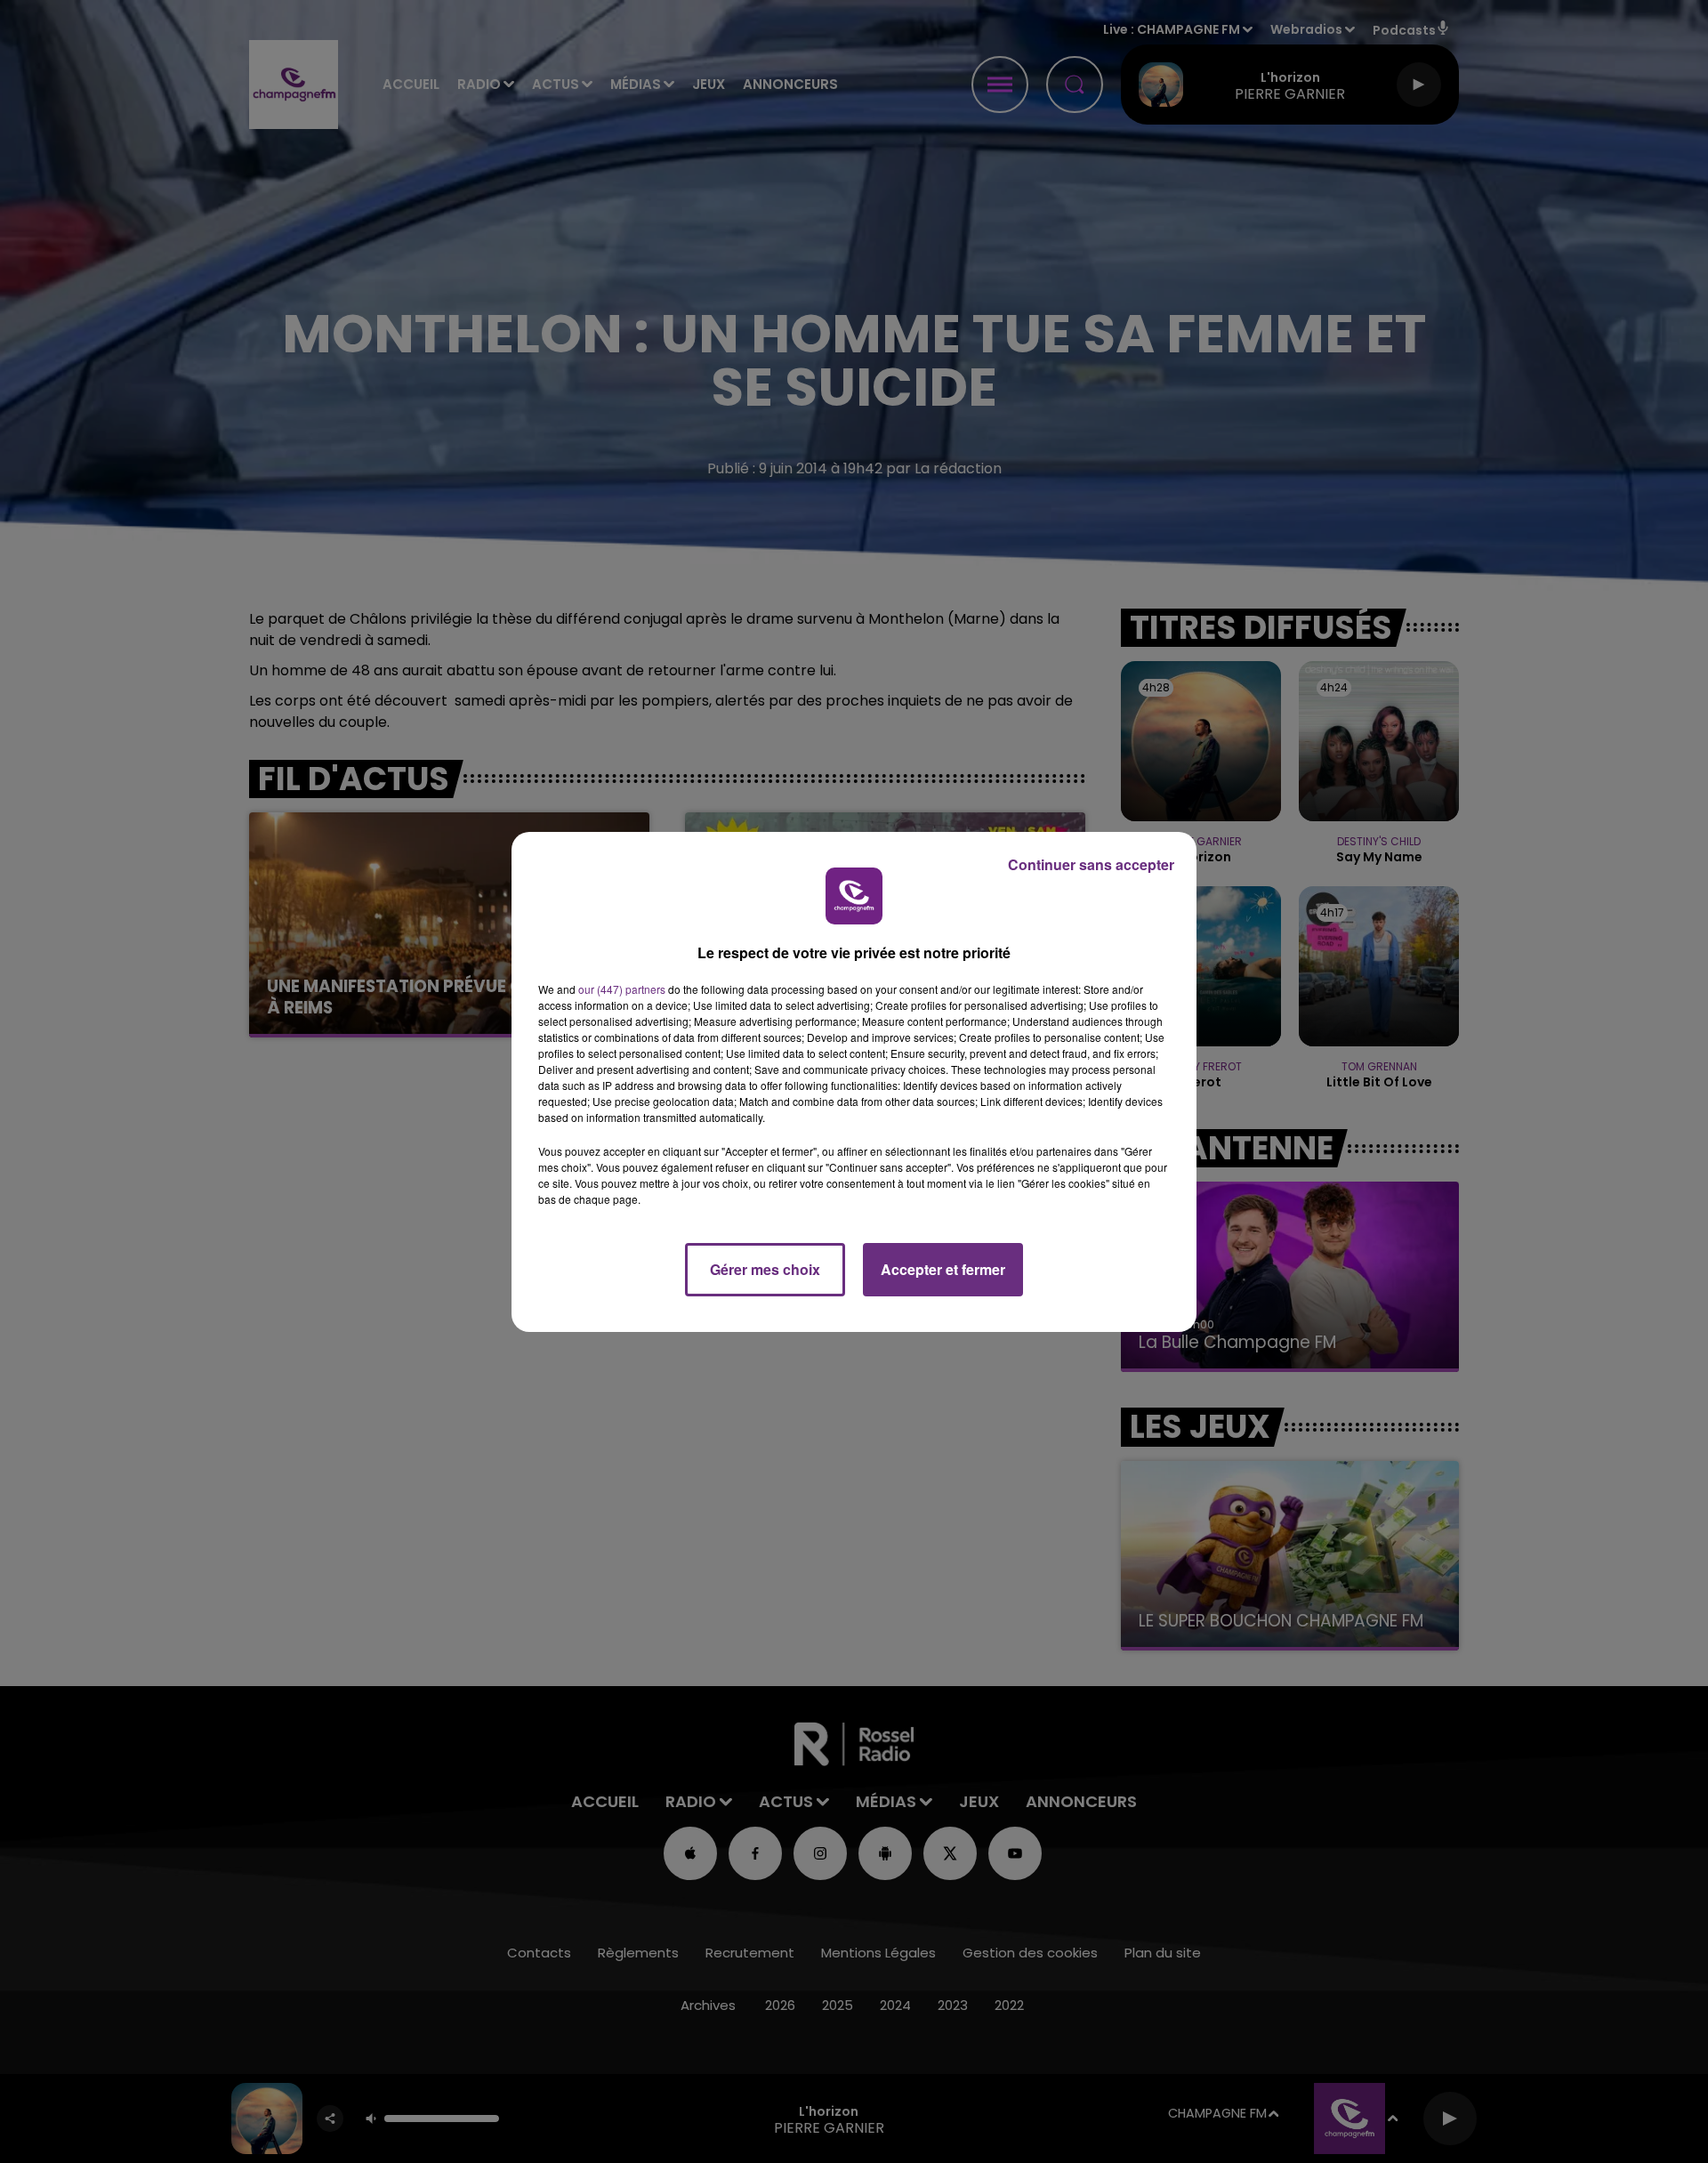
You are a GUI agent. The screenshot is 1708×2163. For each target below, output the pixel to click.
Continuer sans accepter (1091, 864)
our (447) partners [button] (622, 989)
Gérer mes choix (765, 1269)
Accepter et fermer (943, 1269)
